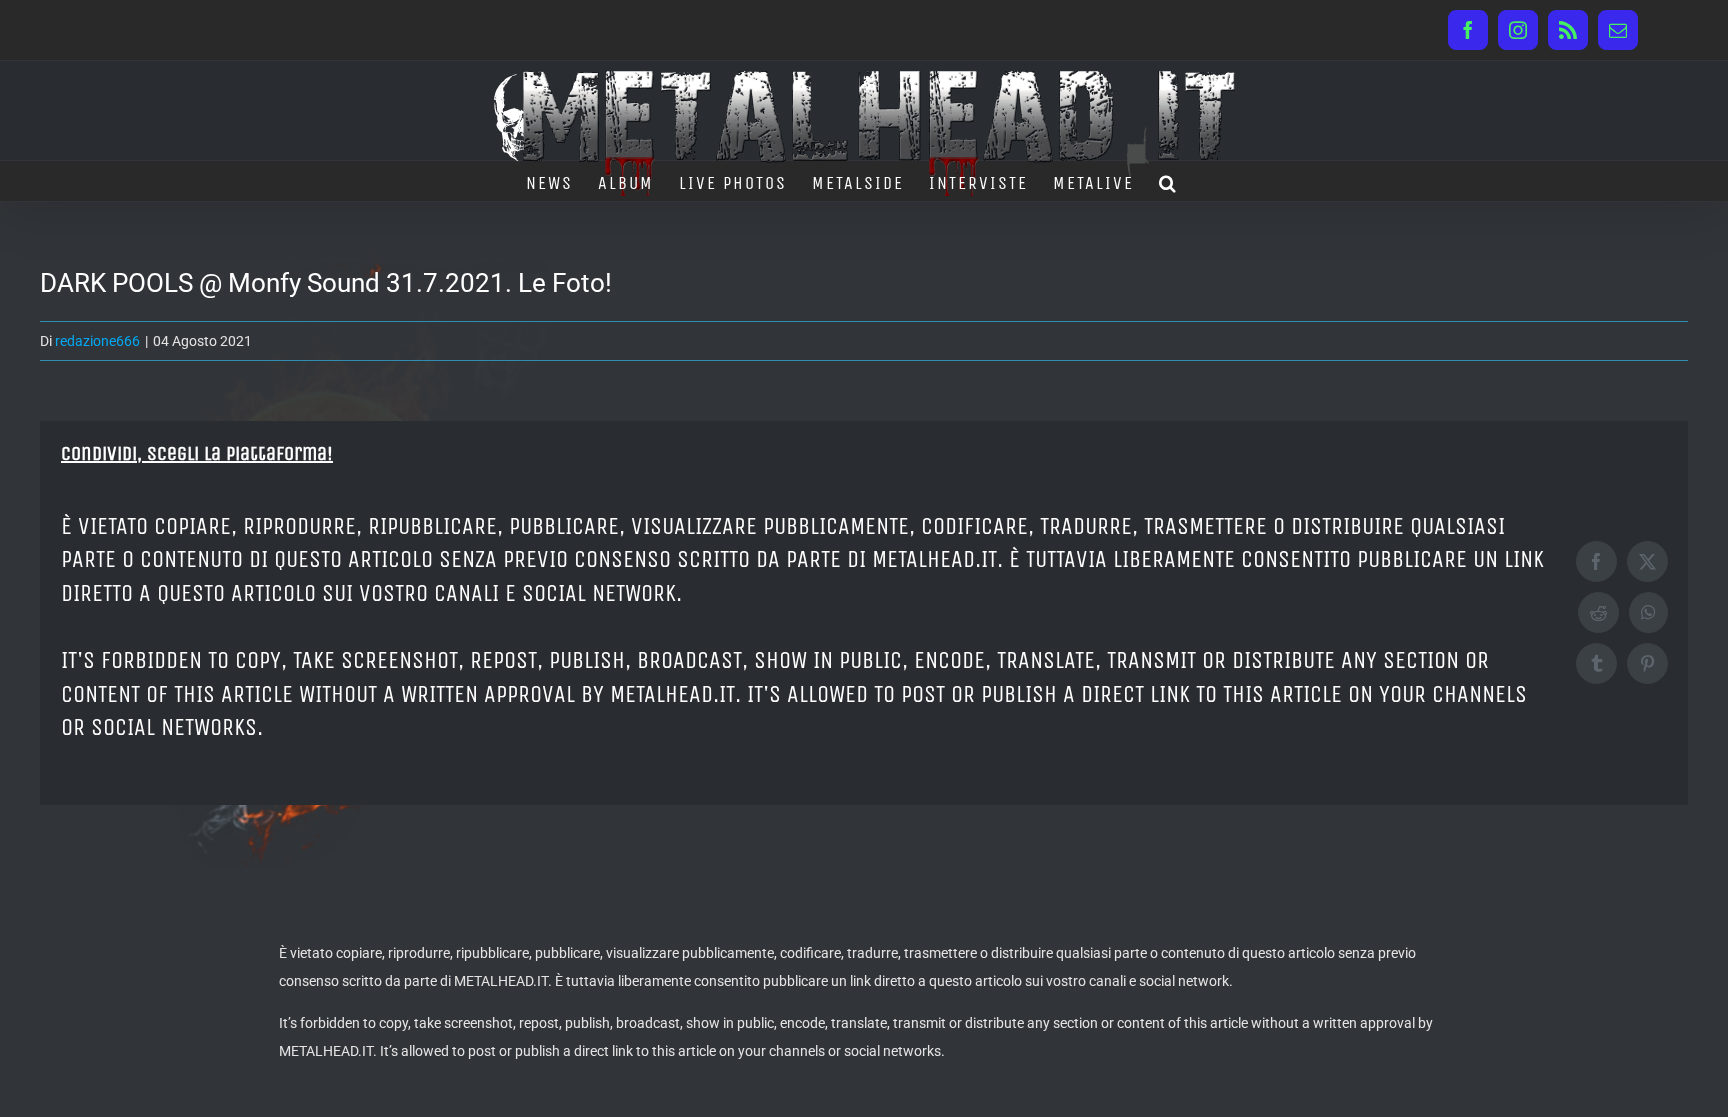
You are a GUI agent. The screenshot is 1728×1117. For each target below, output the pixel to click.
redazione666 (97, 341)
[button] (1168, 181)
